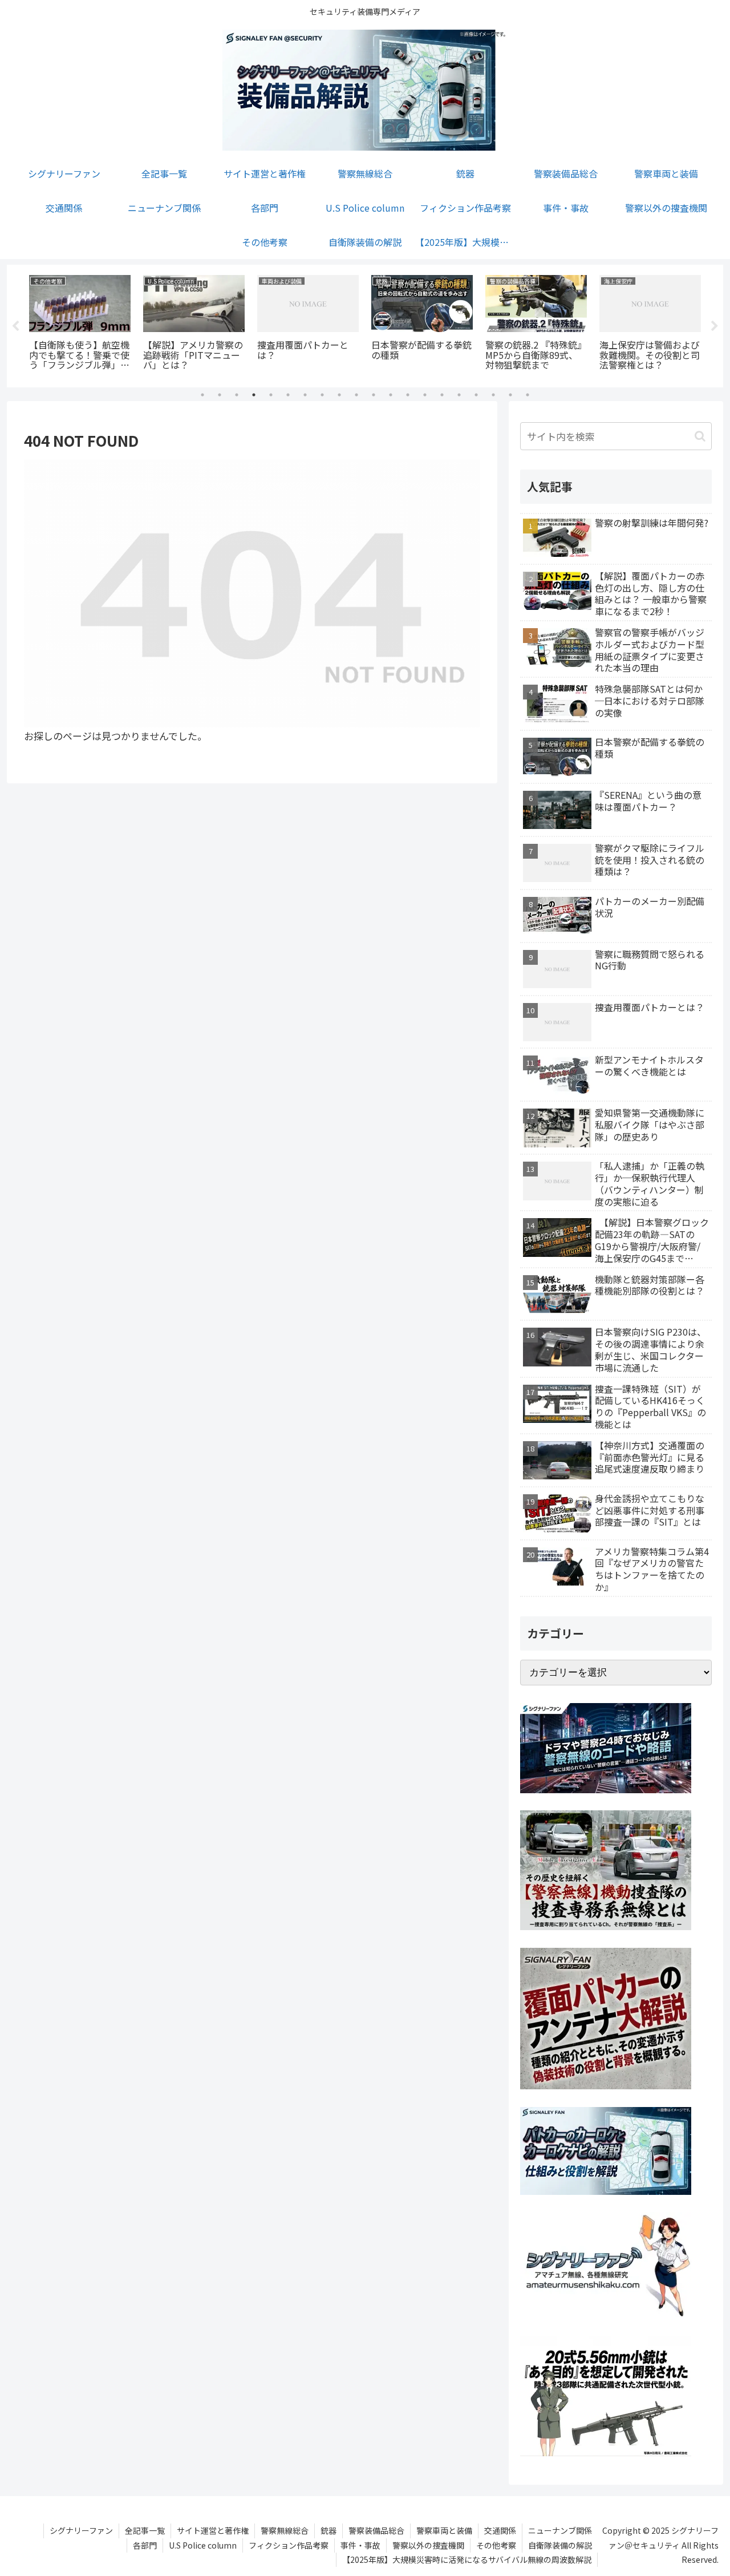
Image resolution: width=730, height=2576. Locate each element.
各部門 (145, 2545)
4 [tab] (254, 395)
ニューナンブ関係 (560, 2530)
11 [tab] (374, 395)
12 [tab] (391, 395)
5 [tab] (271, 395)
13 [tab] (408, 395)
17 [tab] (476, 395)
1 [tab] (202, 395)
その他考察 (496, 2545)
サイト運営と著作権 (213, 2530)
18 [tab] (493, 395)
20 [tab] (528, 395)
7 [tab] (305, 395)
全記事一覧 (145, 2530)
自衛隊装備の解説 (560, 2545)
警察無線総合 (285, 2530)
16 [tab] (459, 395)
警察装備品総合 (376, 2530)
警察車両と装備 (444, 2530)
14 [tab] (425, 395)
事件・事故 (360, 2545)
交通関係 (500, 2530)
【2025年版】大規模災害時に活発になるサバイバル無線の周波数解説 (467, 2559)
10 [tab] (356, 395)
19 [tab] (510, 395)
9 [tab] (339, 395)
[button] (700, 436)
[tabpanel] (80, 324)
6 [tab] (288, 395)
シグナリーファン (81, 2530)
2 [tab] (220, 395)
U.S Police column (203, 2545)
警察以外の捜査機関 (428, 2545)
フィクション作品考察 (289, 2545)
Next (715, 326)
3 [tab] (237, 395)
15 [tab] (442, 395)
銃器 (328, 2530)
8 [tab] (322, 395)
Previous (15, 326)
